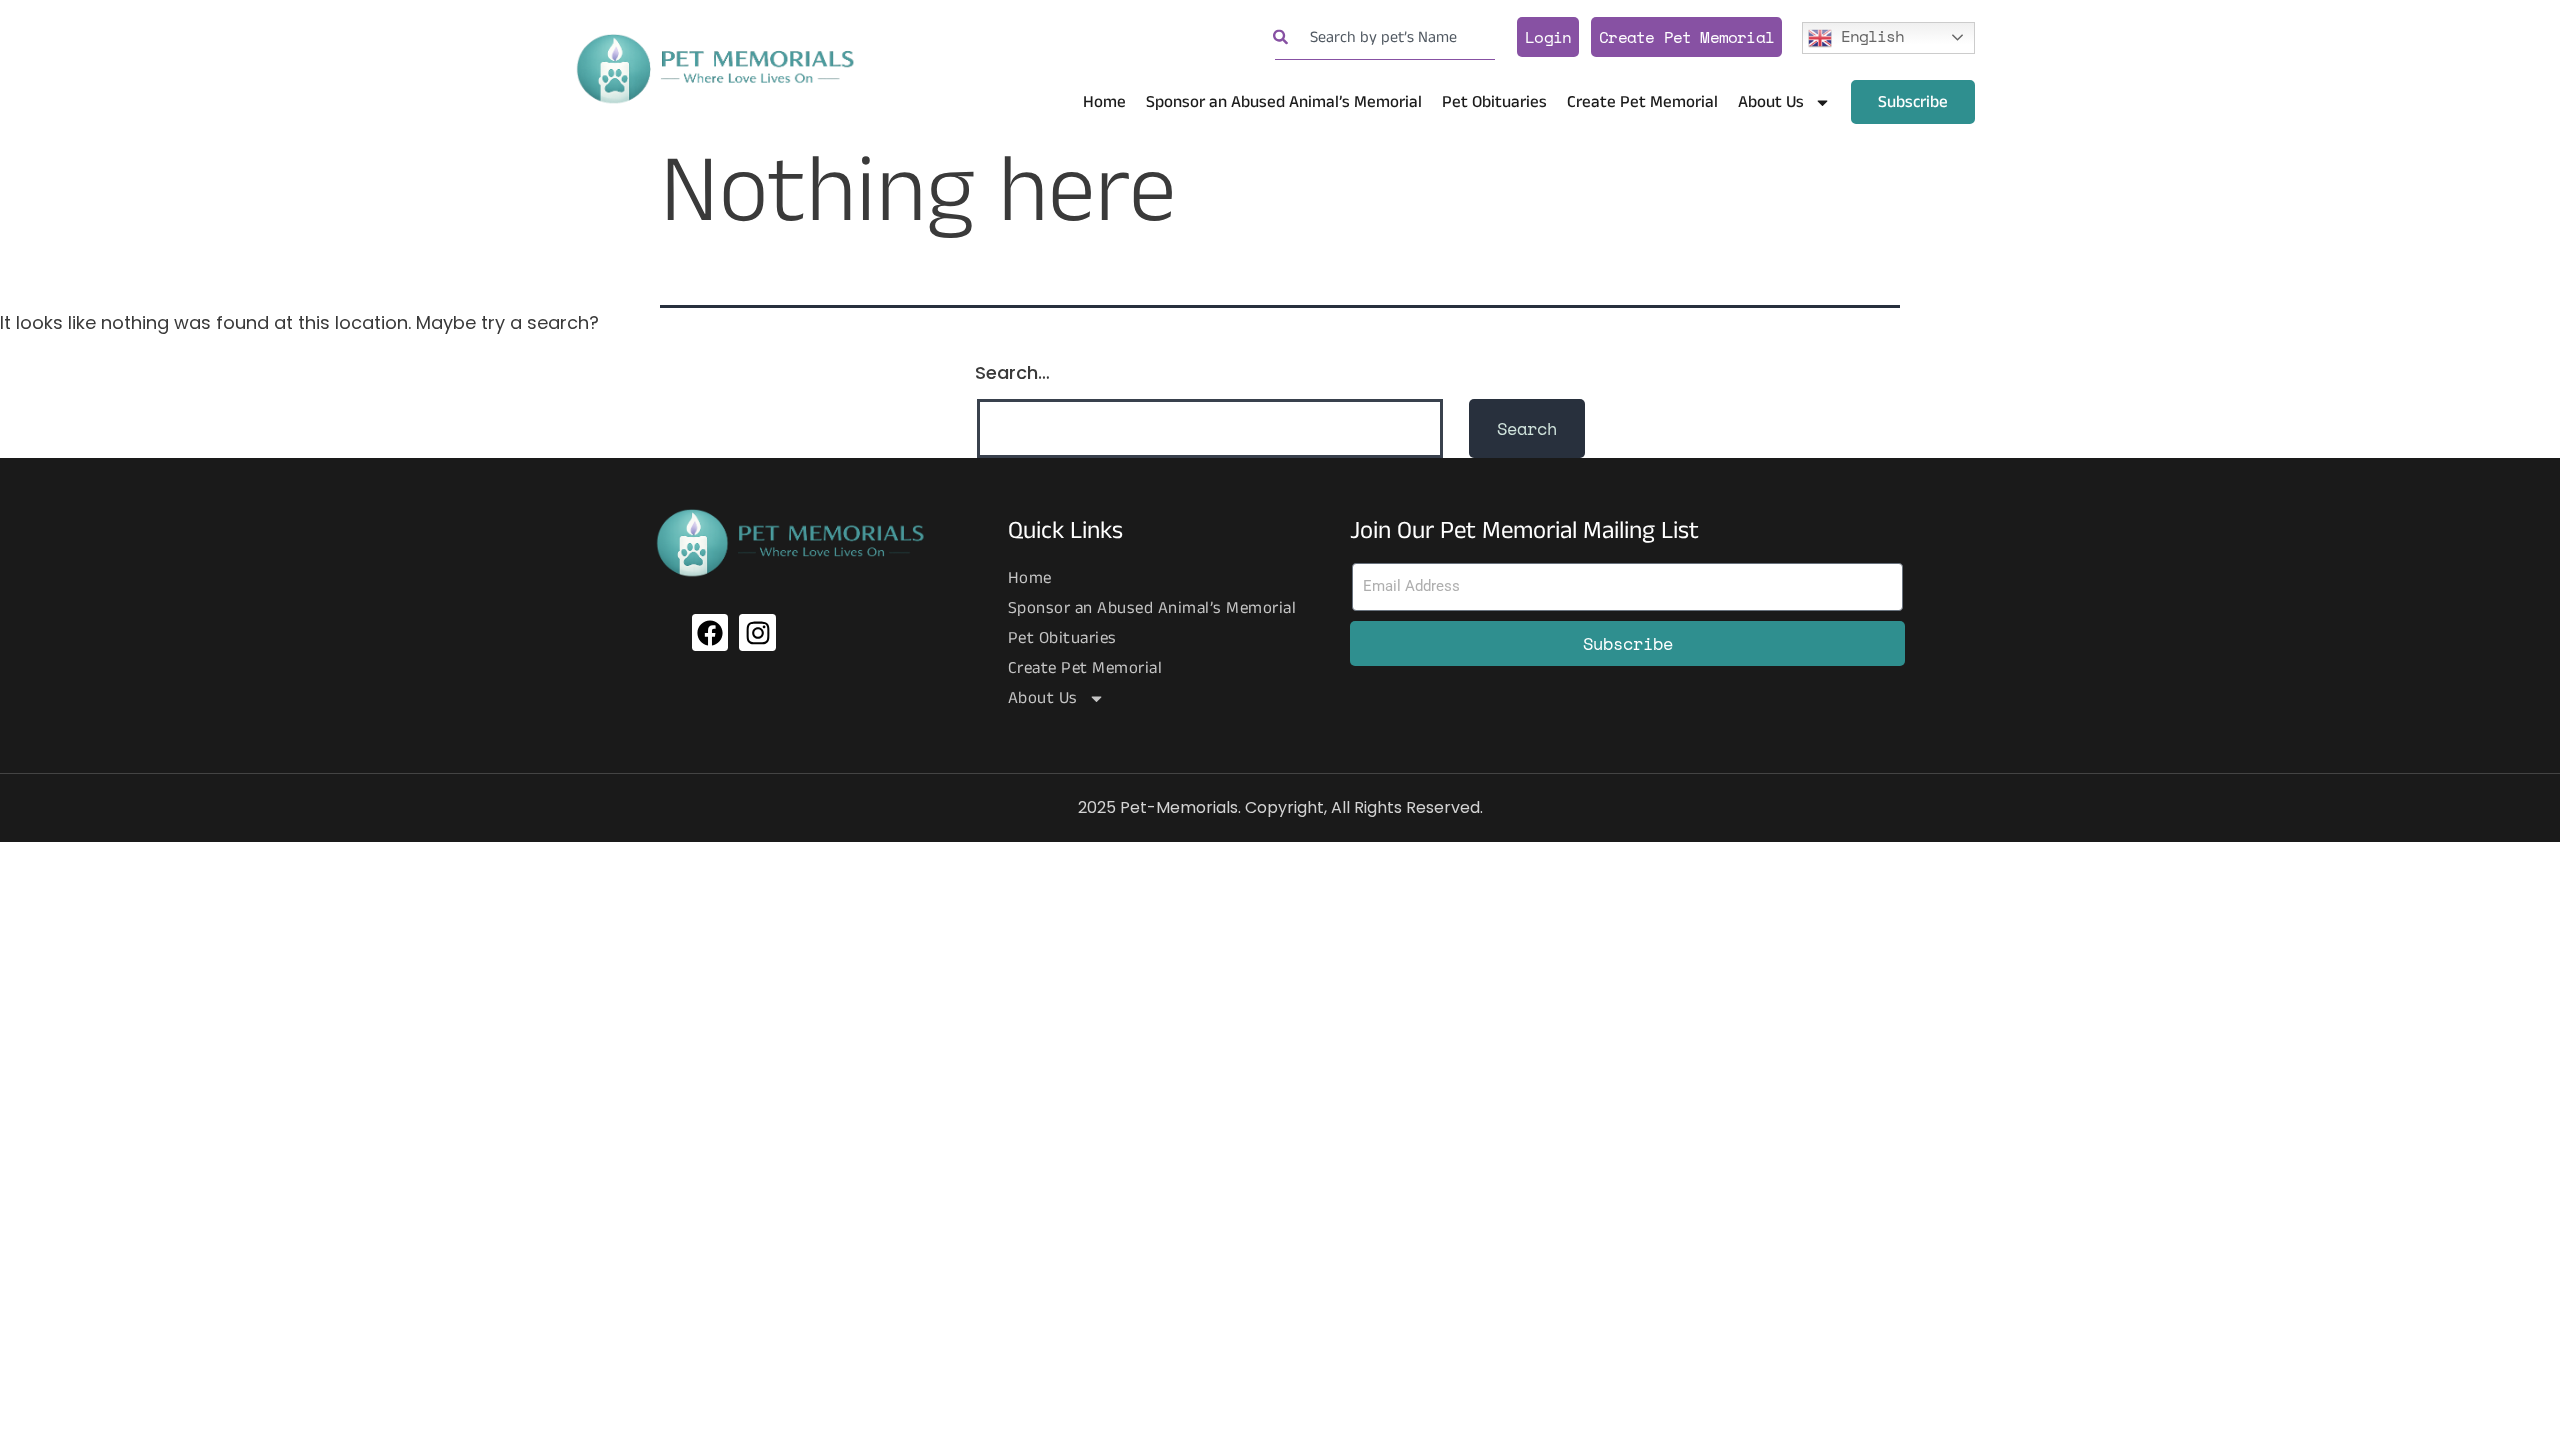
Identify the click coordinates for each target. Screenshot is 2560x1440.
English (1868, 35)
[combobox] (1385, 37)
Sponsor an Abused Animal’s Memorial (1284, 102)
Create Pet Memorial (1686, 37)
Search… (1012, 372)
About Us (1771, 102)
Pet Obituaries (1494, 102)
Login (1548, 37)
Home (1104, 102)
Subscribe (1913, 102)
